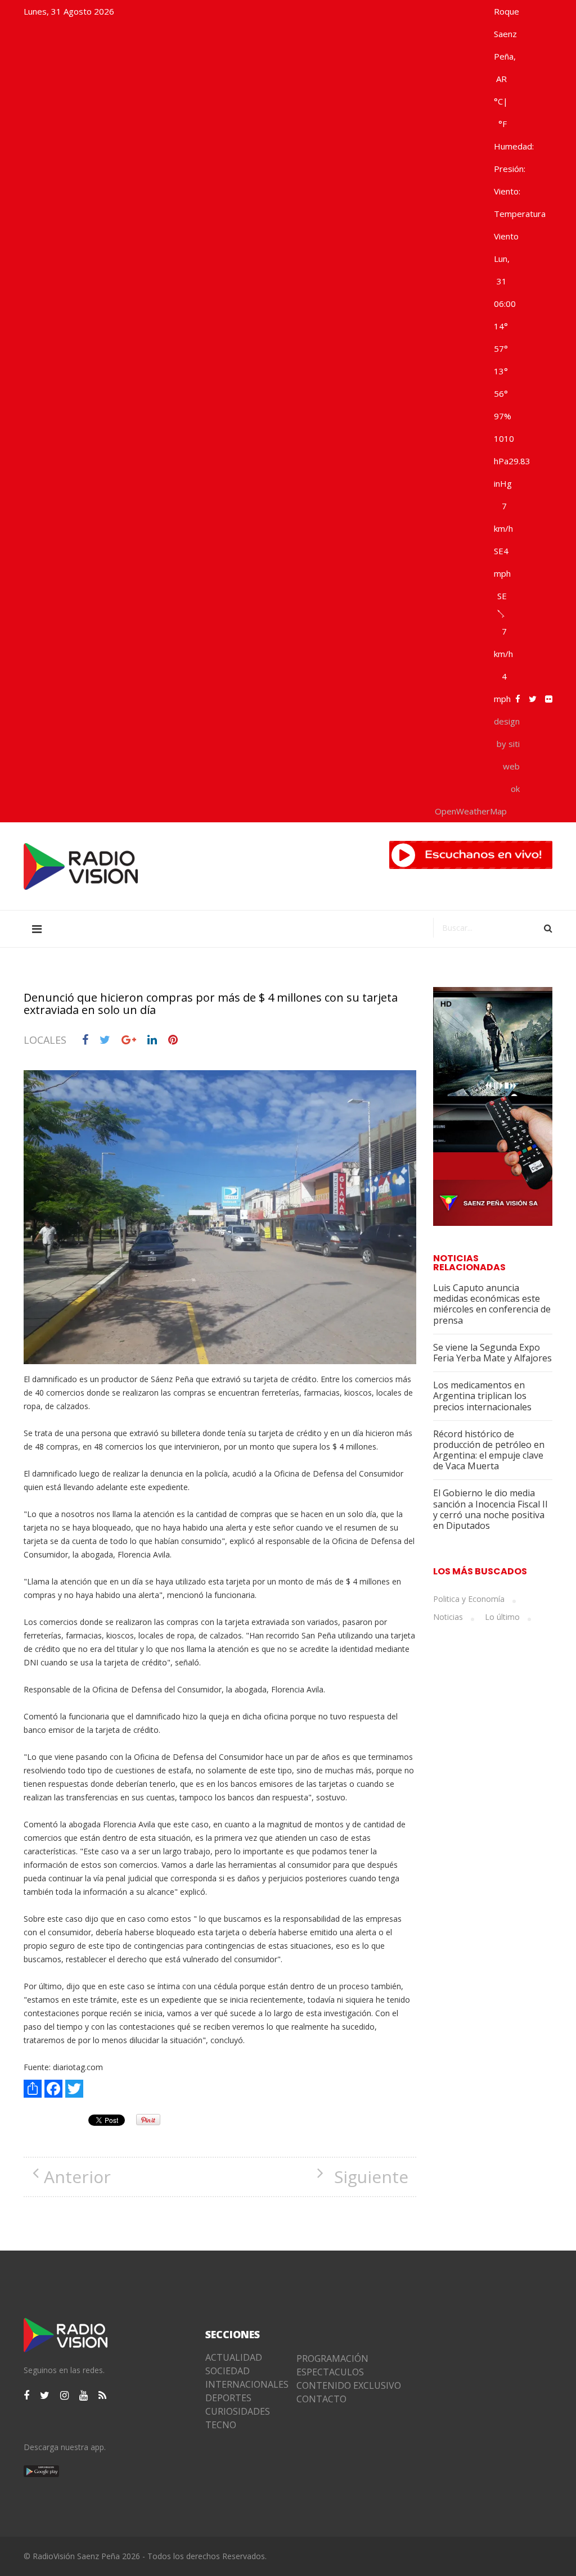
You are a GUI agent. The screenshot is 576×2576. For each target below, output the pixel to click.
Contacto (321, 2399)
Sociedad (228, 2371)
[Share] (33, 2089)
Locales (45, 1040)
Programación (332, 2358)
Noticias (448, 1617)
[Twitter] (74, 2089)
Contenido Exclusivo (349, 2385)
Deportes (228, 2398)
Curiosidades (238, 2411)
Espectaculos (330, 2372)
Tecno (221, 2425)
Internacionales (242, 2384)
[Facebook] (53, 2089)
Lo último (502, 1617)
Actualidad (234, 2357)
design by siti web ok (507, 755)
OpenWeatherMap (471, 811)
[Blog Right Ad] (493, 1106)
